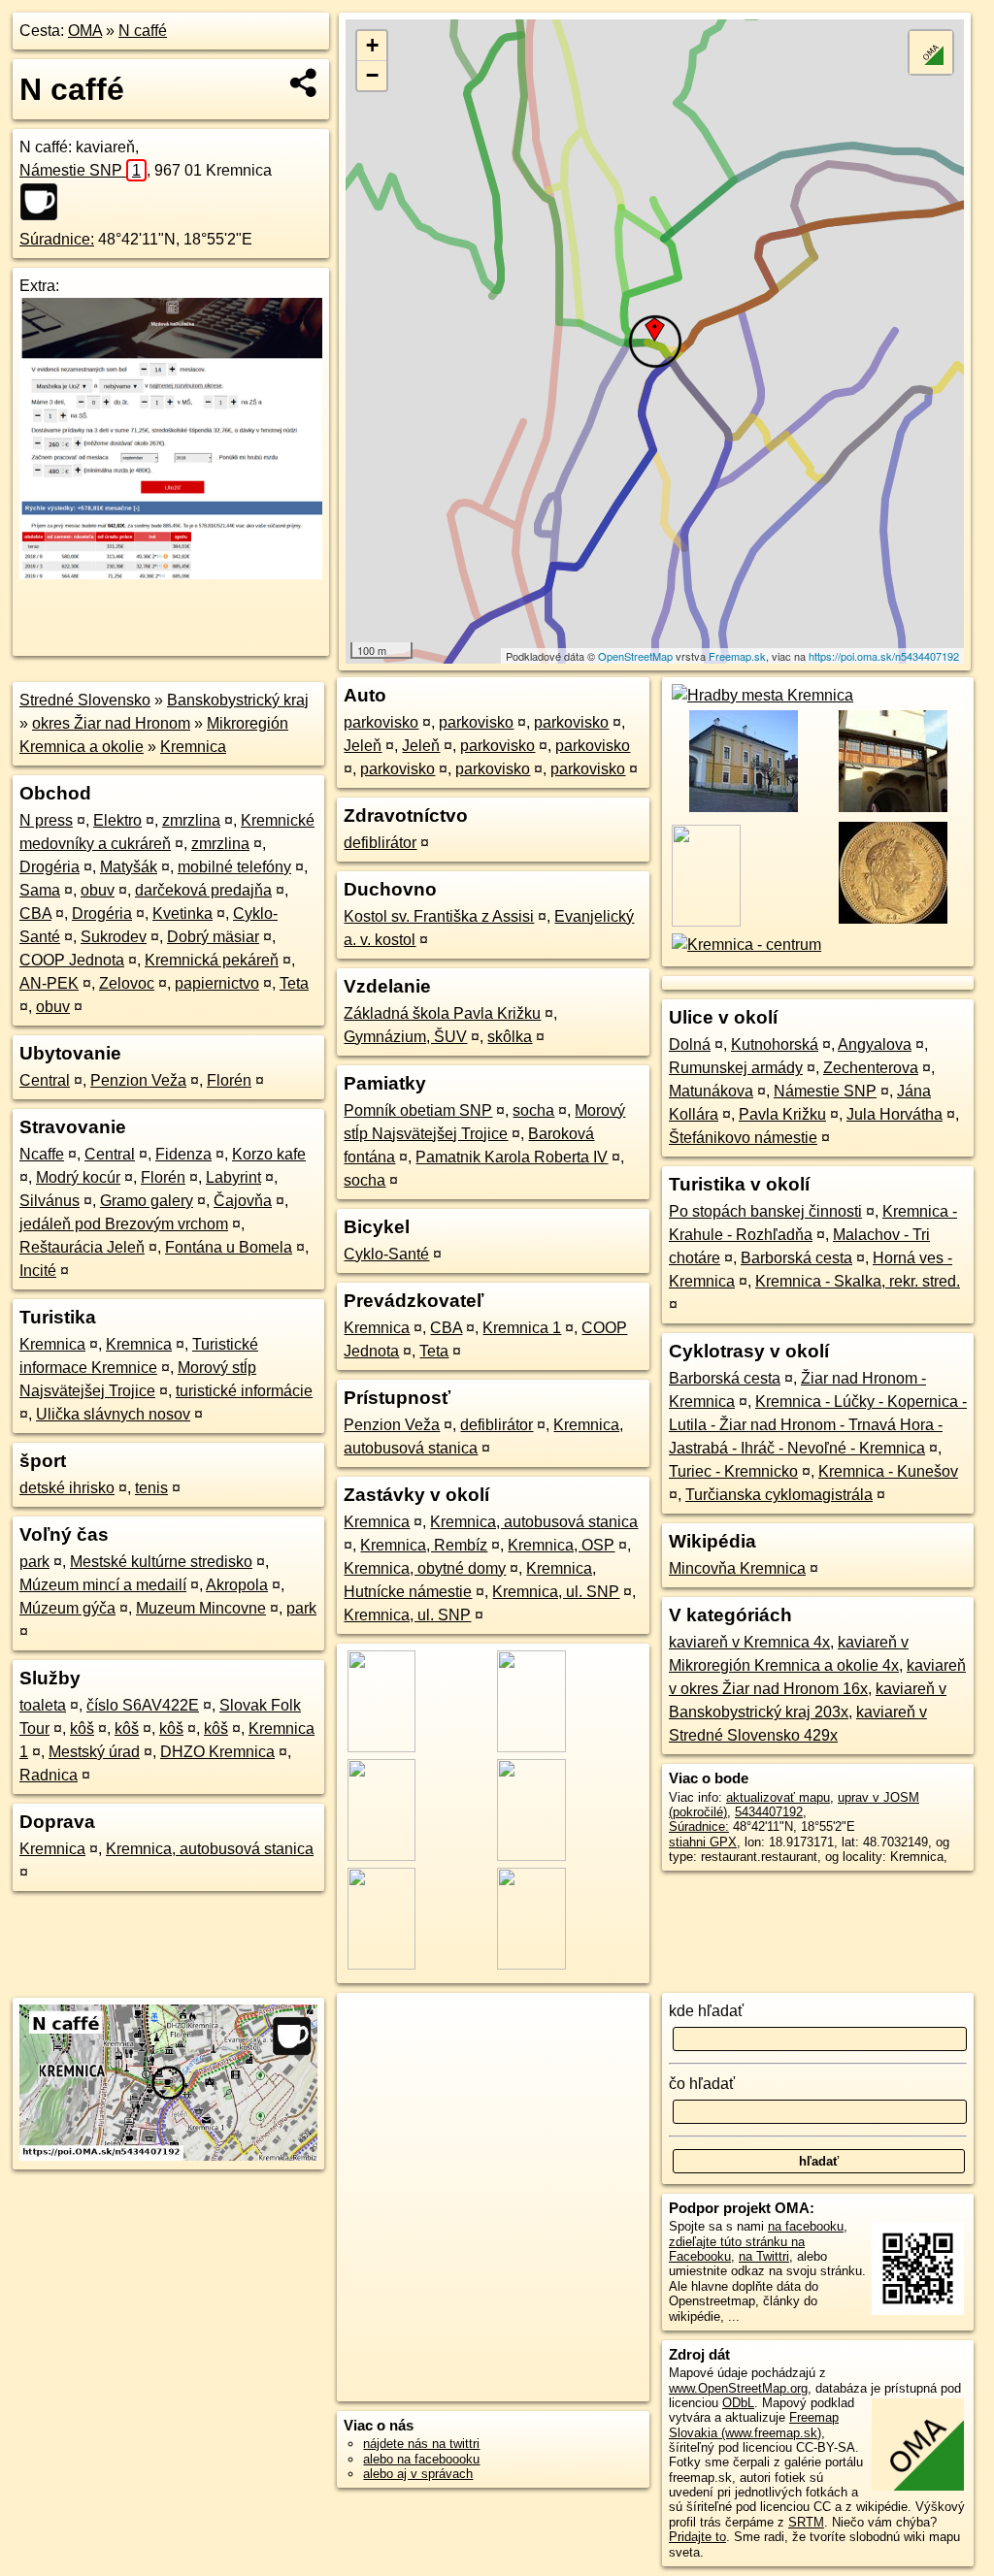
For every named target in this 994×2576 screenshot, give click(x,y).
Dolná (690, 1044)
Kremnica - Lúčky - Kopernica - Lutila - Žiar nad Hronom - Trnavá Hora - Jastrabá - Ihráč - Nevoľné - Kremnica (818, 1425)
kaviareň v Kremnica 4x (749, 1642)
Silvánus (50, 1201)
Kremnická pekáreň (212, 960)
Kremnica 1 (522, 1328)
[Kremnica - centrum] (745, 945)
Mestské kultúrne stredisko (161, 1562)
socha (533, 1110)
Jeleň (363, 746)
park (34, 1562)
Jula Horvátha (895, 1114)
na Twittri (764, 2256)
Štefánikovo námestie (743, 1138)
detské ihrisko (67, 1488)
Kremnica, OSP (561, 1545)
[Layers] (931, 52)
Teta (294, 983)
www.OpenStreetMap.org (738, 2388)
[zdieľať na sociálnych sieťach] (304, 82)
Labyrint (233, 1177)
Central (45, 1080)
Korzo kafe (269, 1154)
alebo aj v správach (418, 2474)
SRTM (806, 2522)
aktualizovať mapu (778, 1797)
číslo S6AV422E (143, 1705)
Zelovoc (127, 983)
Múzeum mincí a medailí (103, 1585)
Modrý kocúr (78, 1177)
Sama (40, 890)
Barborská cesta (796, 1258)
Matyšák (129, 867)
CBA (35, 913)
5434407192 (769, 1812)
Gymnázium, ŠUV (405, 1037)
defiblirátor (380, 843)
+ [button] (372, 45)
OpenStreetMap (635, 656)
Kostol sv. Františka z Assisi (439, 916)
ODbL (738, 2403)
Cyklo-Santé (386, 1254)
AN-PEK (49, 983)
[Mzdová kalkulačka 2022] (171, 574)
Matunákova (711, 1091)
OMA (85, 31)
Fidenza (183, 1154)
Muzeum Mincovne (201, 1608)
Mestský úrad (94, 1752)
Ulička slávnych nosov (113, 1414)
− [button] (372, 75)
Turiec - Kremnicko (733, 1471)
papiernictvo (217, 983)
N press (46, 820)
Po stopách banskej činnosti (765, 1211)
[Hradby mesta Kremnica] (761, 695)
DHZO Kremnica (217, 1752)
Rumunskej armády (736, 1068)
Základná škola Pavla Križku (442, 1013)
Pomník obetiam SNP (418, 1110)
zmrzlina (191, 820)
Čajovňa (243, 1201)
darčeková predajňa (203, 890)
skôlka (510, 1037)
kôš (82, 1728)
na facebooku (806, 2226)
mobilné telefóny (234, 867)
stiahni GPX (703, 1842)
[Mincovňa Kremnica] (893, 921)
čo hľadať (702, 2084)
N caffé (143, 31)
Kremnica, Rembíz (424, 1545)
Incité (38, 1271)
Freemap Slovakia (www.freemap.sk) (754, 2425)
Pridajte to (697, 2537)
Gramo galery (147, 1201)
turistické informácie (244, 1391)
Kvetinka (182, 913)
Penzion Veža (138, 1080)
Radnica (49, 1775)
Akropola (237, 1585)
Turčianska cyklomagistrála (779, 1495)
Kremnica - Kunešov (888, 1471)
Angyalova (875, 1044)
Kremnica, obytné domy (425, 1568)
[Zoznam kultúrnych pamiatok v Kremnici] (742, 810)
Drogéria (50, 867)
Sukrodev (114, 937)
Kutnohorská (775, 1044)
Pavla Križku (782, 1114)
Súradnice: (57, 239)
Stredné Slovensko (85, 700)
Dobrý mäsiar (213, 937)
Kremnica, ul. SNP (556, 1592)
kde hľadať (706, 2011)
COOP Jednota (72, 960)
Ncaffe (42, 1154)
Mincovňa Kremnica (737, 1568)
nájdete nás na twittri (421, 2444)
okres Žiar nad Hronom (111, 723)
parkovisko (381, 722)
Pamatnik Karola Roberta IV (512, 1157)
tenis (151, 1488)
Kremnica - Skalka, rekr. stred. (858, 1281)
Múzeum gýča (67, 1608)
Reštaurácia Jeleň (82, 1247)
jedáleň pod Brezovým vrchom (124, 1224)
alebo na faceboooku (421, 2459)
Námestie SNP (80, 170)
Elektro (117, 820)
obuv (98, 890)
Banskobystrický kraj (238, 700)
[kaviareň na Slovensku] (45, 202)
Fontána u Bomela (229, 1247)
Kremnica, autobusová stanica (210, 1849)
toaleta (43, 1705)
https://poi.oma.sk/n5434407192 (884, 656)
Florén (229, 1080)
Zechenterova (871, 1068)
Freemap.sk (737, 656)
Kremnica (193, 747)
